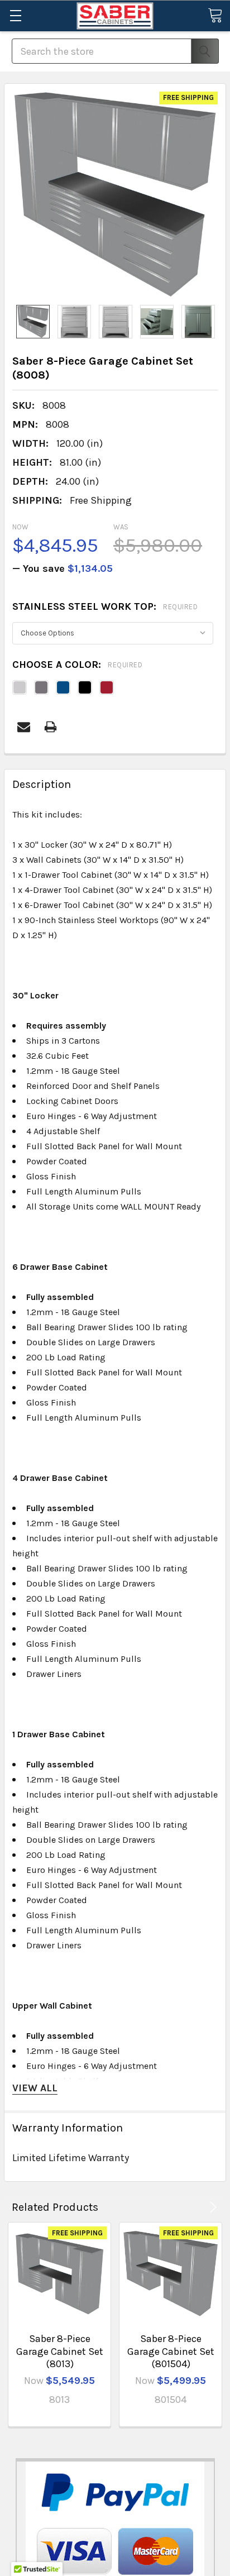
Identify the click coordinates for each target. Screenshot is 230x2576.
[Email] (24, 727)
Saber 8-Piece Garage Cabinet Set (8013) (60, 2351)
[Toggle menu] (15, 15)
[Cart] (215, 15)
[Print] (51, 727)
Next (211, 2207)
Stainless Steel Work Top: (105, 606)
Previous (197, 2207)
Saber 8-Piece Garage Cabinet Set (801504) (171, 2351)
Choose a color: (77, 665)
